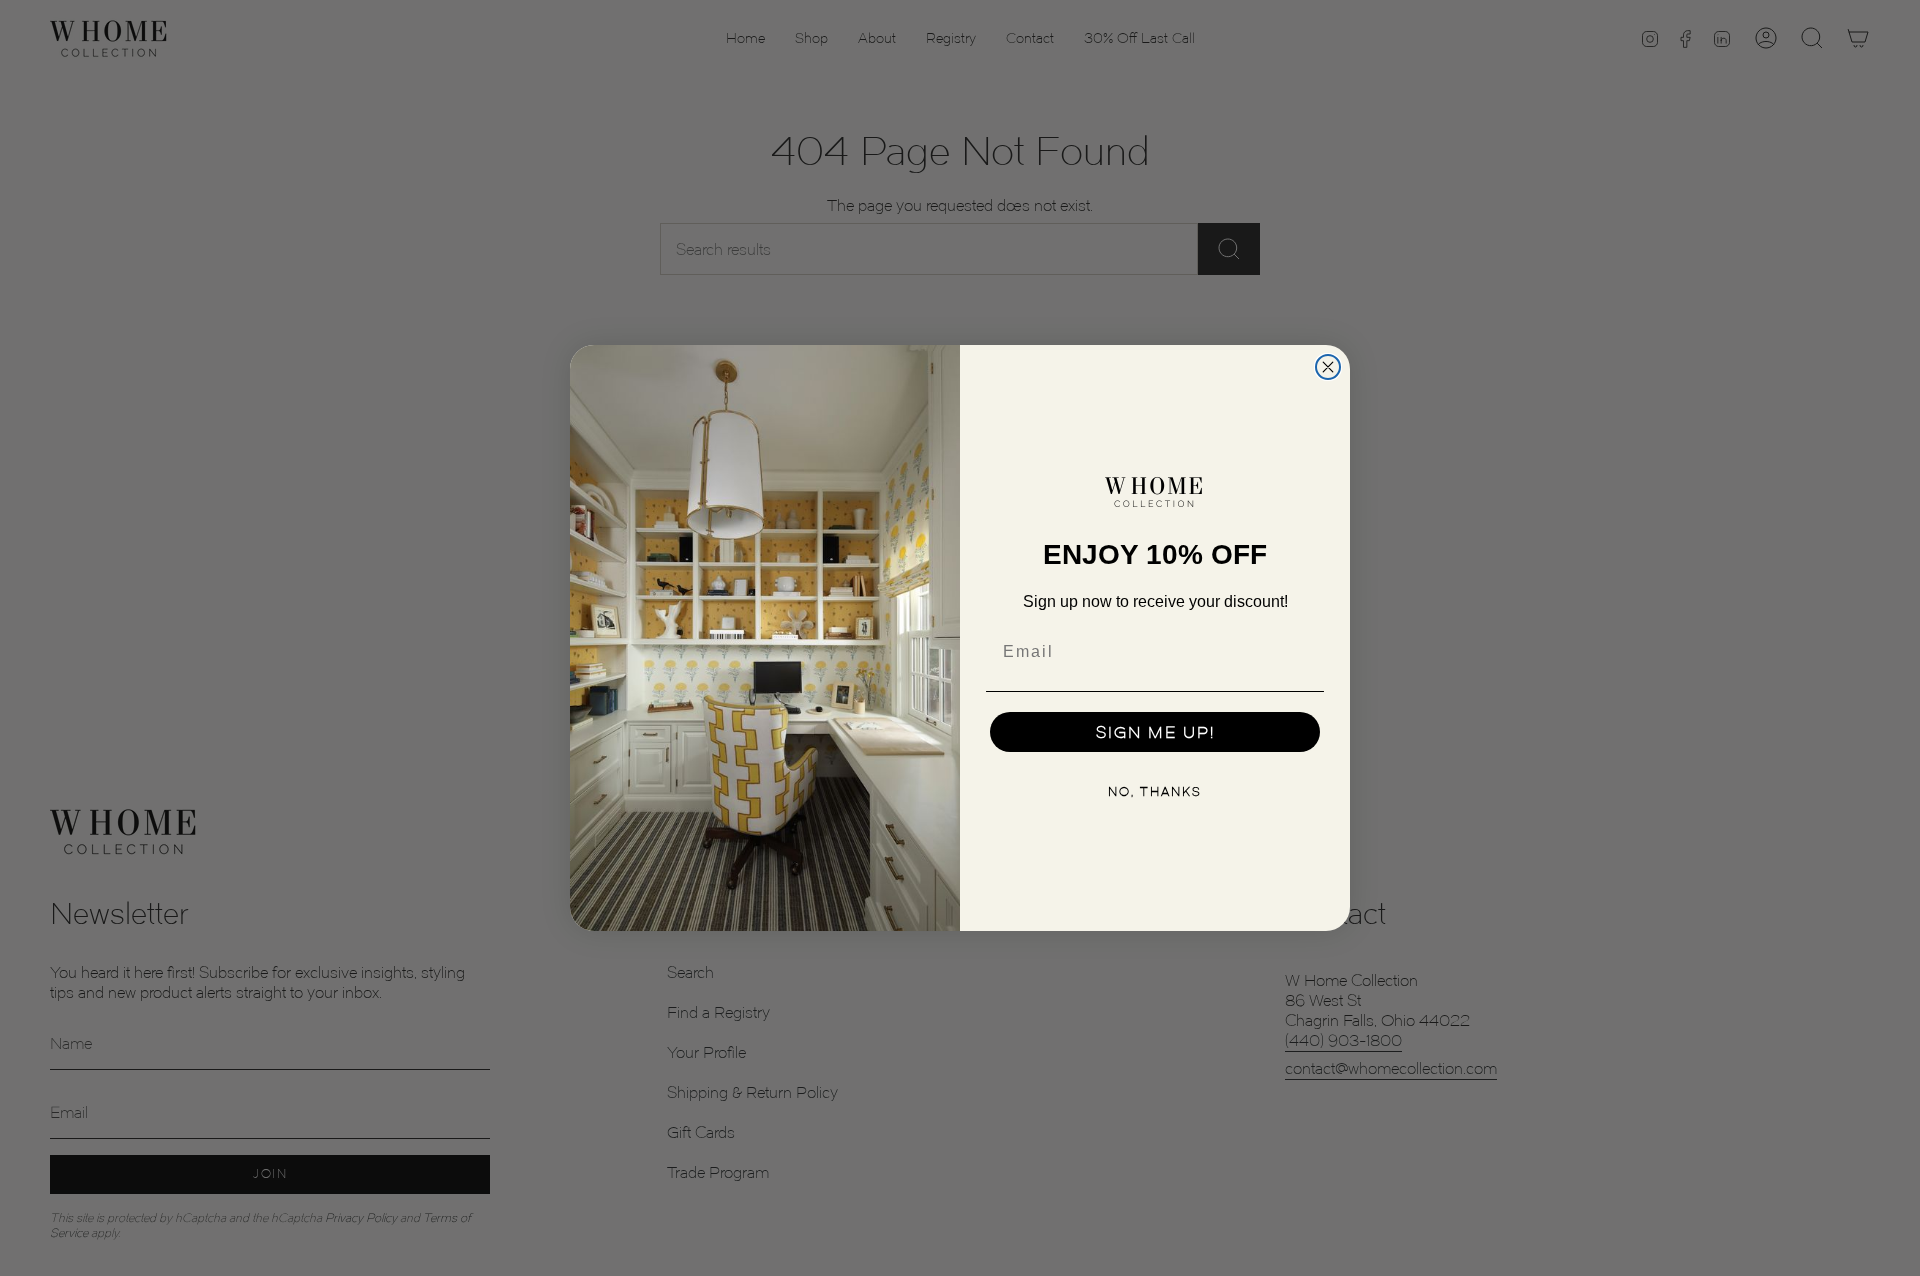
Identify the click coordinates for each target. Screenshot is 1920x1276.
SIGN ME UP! (1155, 732)
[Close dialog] (1328, 367)
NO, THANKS (1155, 791)
